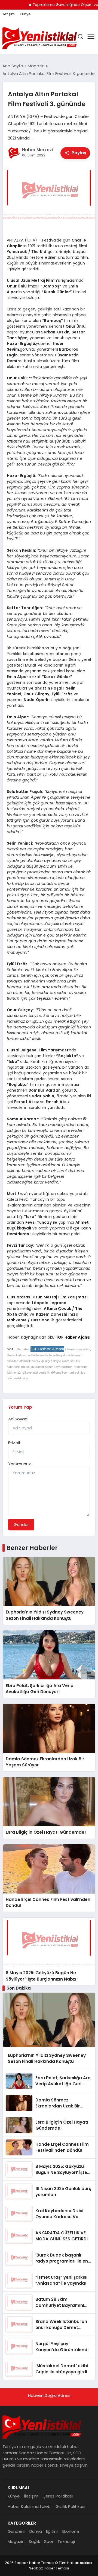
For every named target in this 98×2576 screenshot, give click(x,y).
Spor (49, 2541)
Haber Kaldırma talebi (30, 2506)
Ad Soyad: (18, 1419)
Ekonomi (71, 2531)
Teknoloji (66, 2541)
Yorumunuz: (20, 1464)
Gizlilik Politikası (70, 2506)
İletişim (9, 14)
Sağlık (34, 2541)
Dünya (36, 2531)
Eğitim (52, 2531)
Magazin (16, 2541)
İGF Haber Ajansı (73, 1337)
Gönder (21, 1524)
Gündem (16, 2531)
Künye (25, 14)
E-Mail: (14, 1443)
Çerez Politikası (58, 2496)
